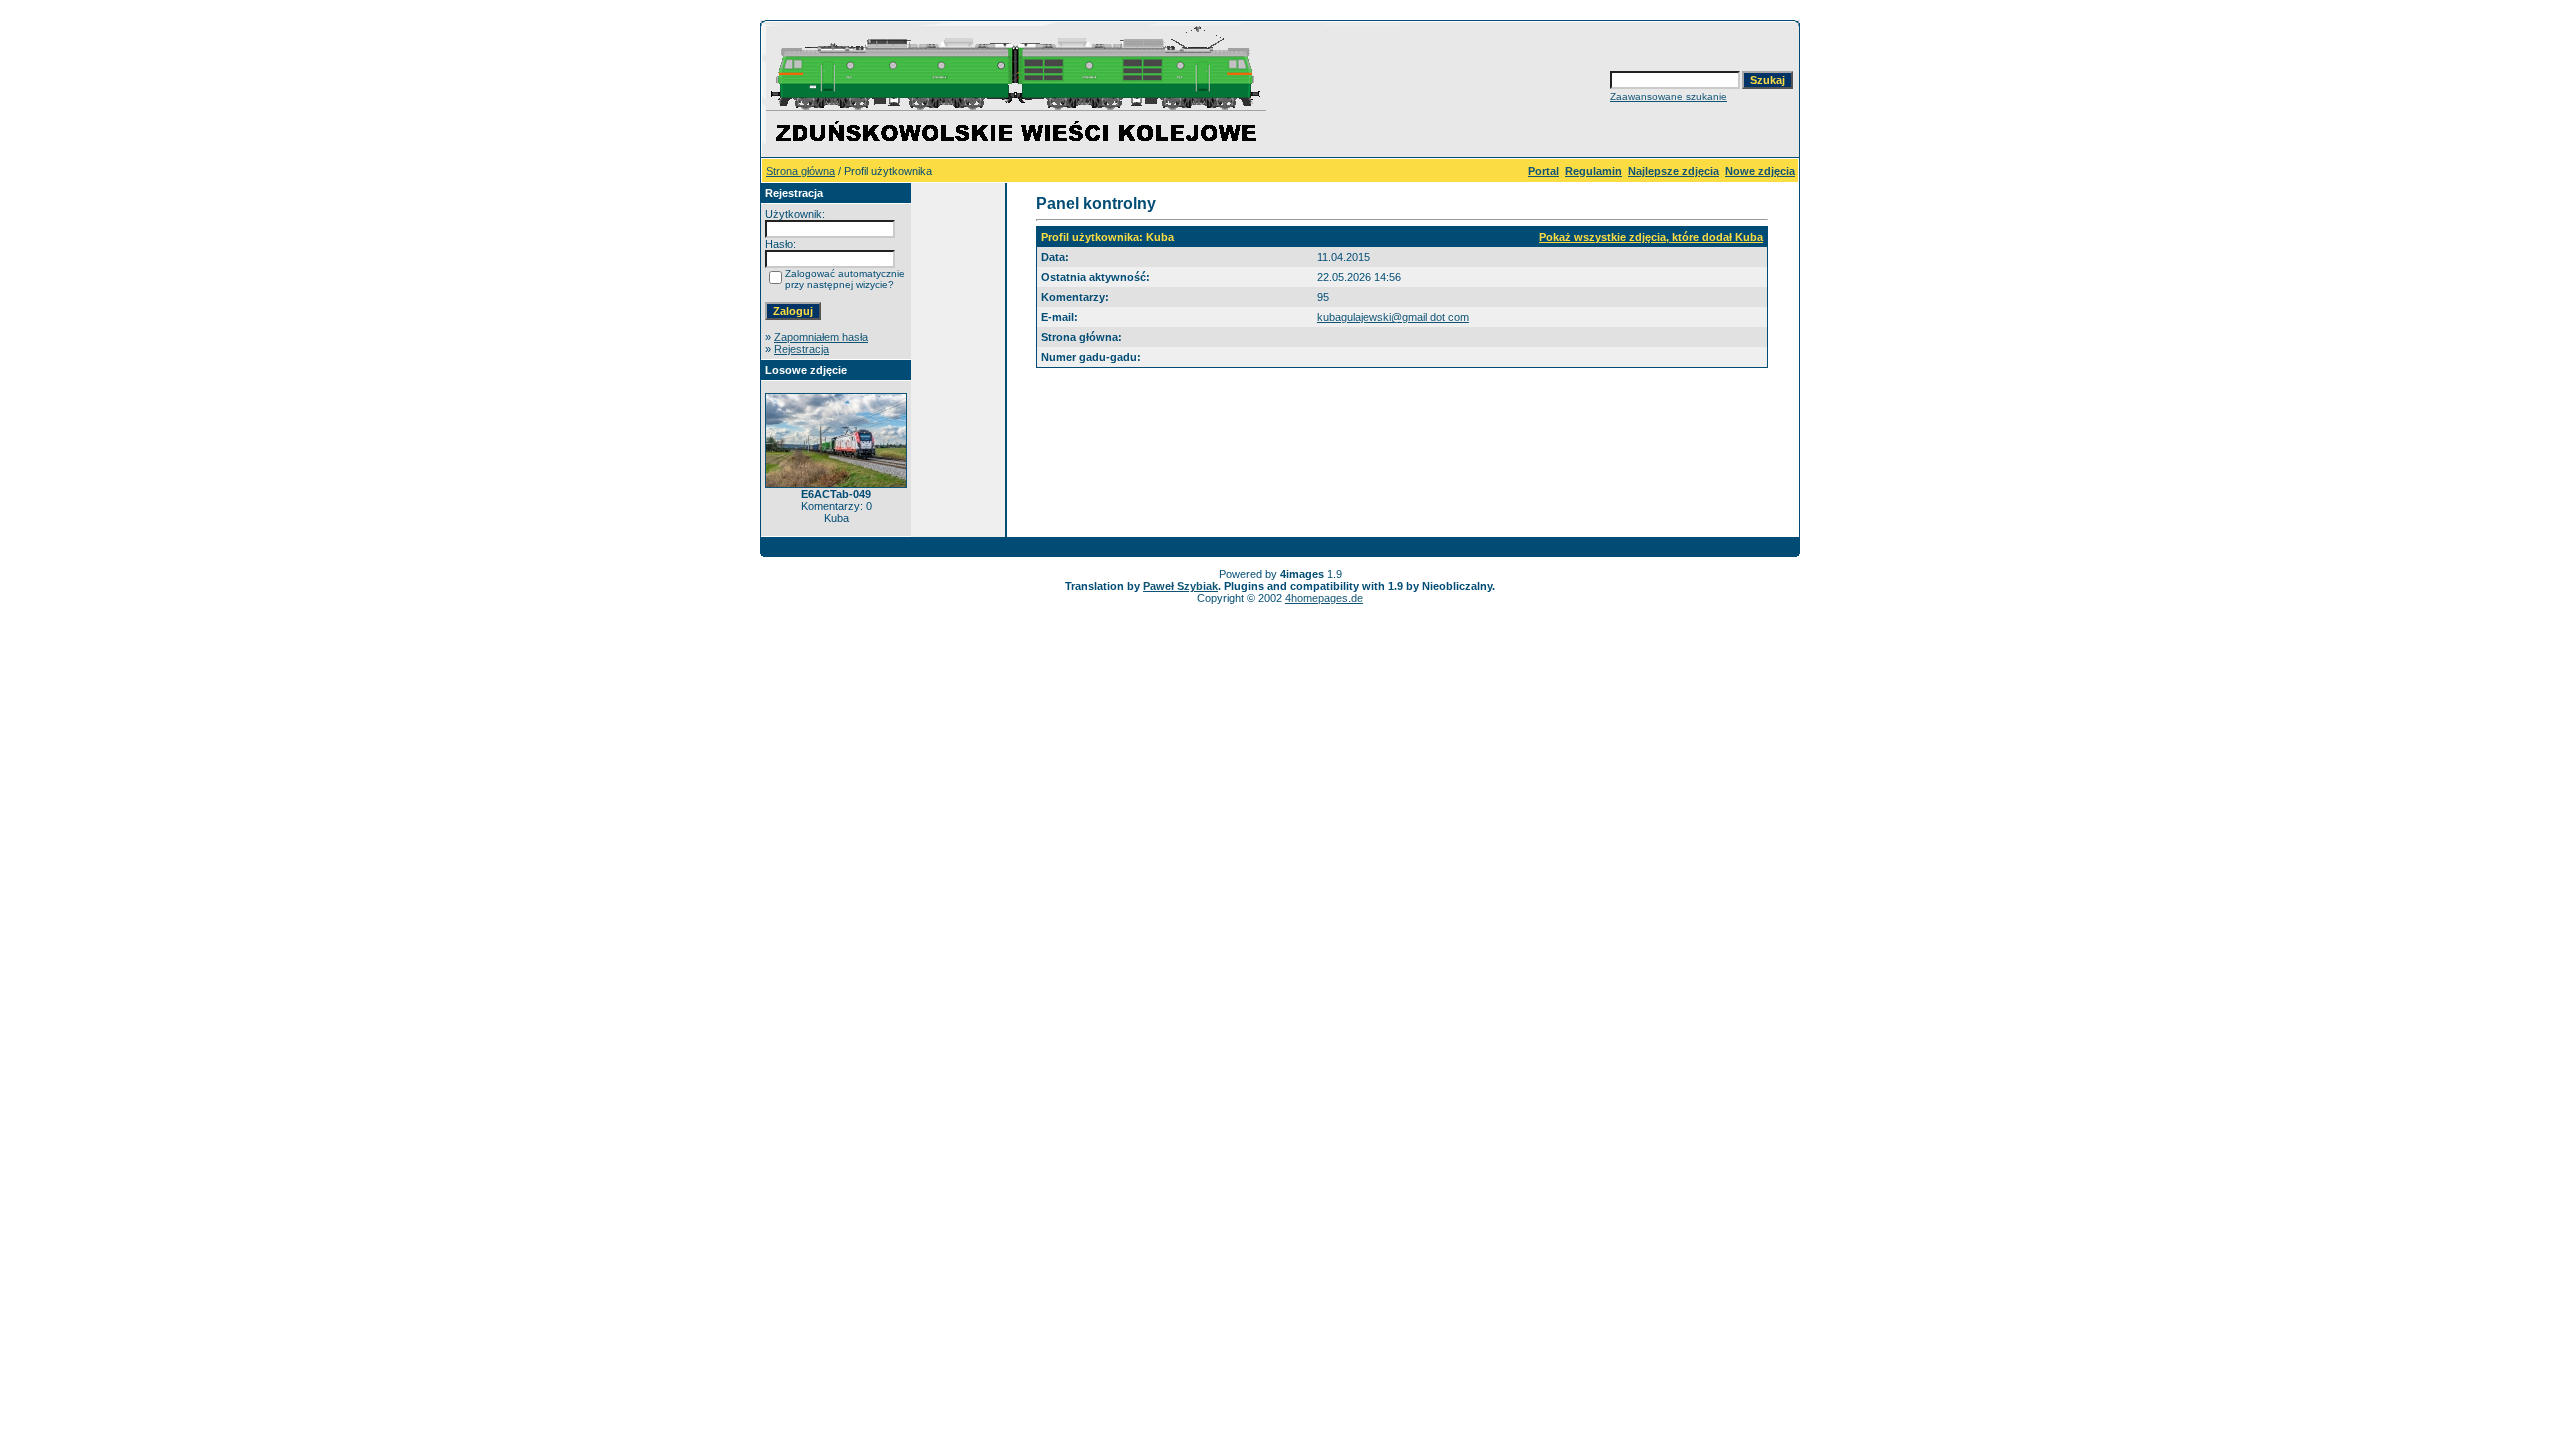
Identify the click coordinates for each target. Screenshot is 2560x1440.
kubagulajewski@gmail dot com (1393, 317)
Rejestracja (801, 349)
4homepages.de (1324, 598)
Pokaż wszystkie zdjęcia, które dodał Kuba (1651, 237)
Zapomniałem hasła (821, 337)
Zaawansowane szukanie (1668, 96)
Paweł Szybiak (1180, 586)
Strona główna (800, 171)
